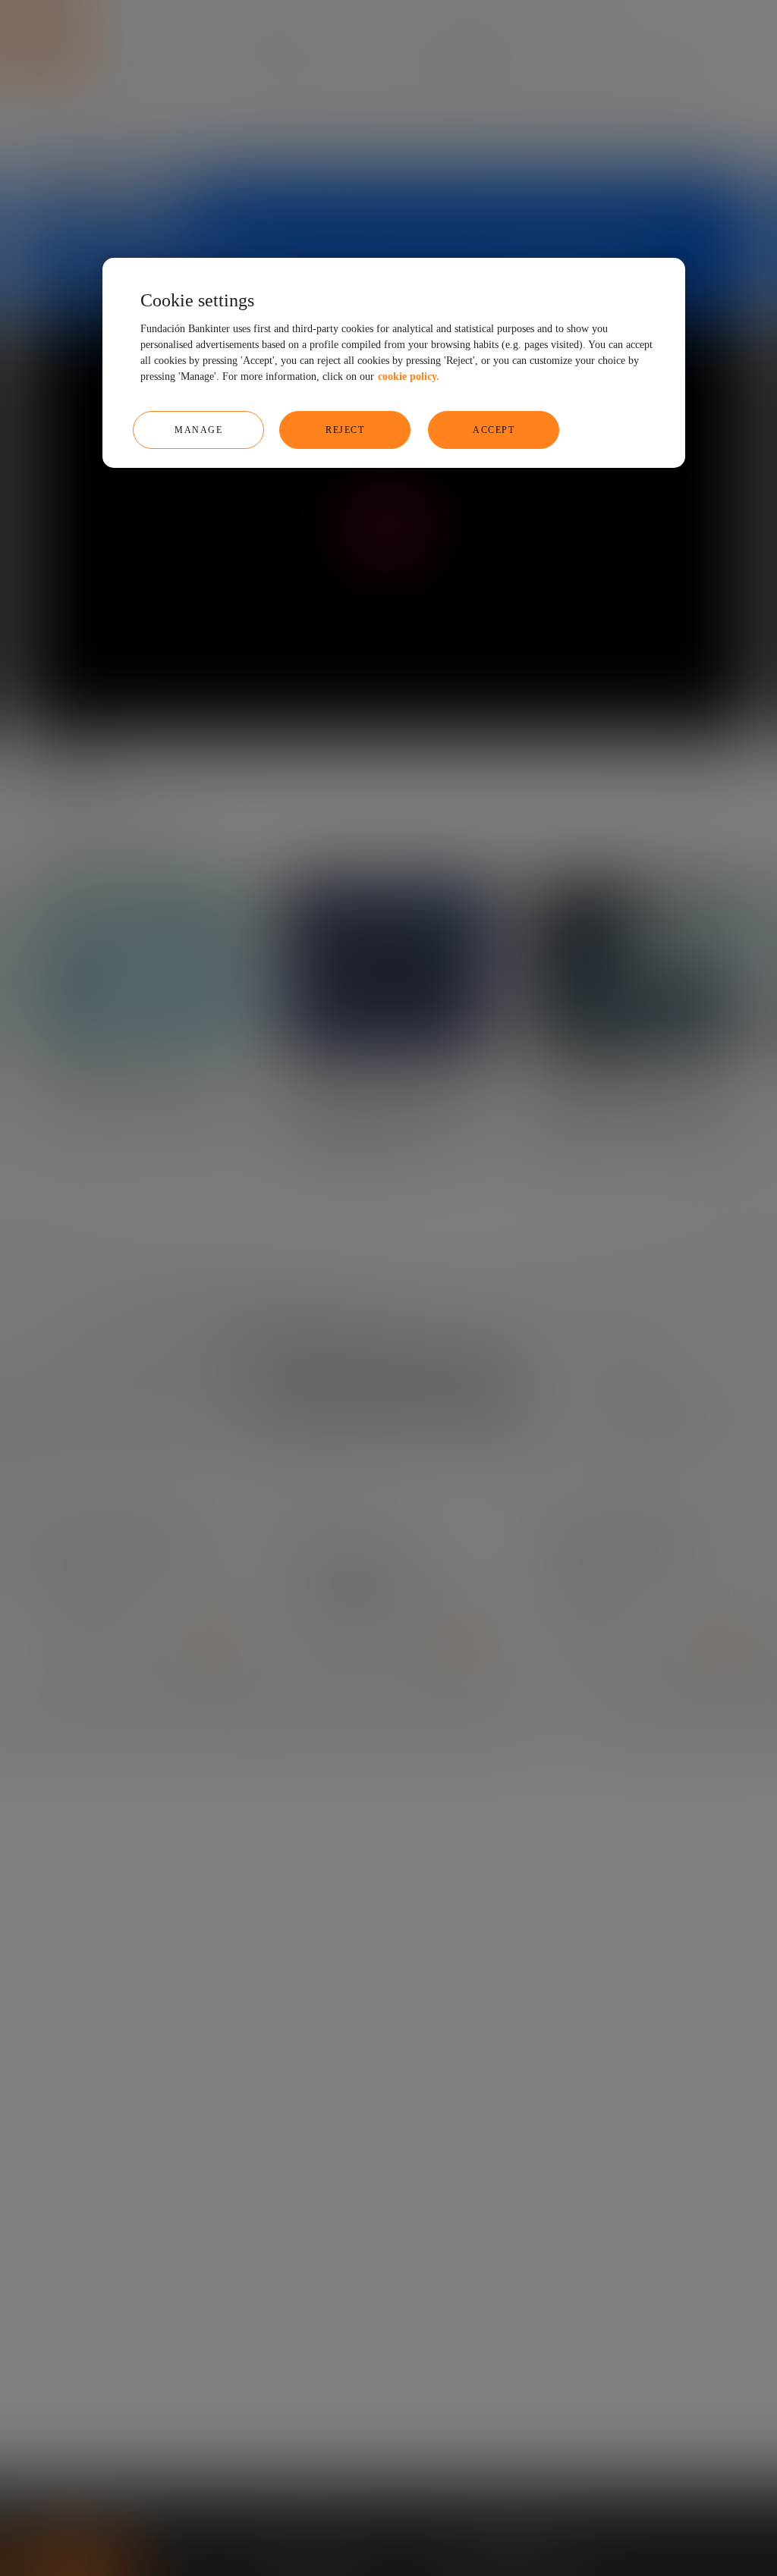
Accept (494, 430)
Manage (198, 430)
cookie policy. (409, 377)
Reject (345, 430)
